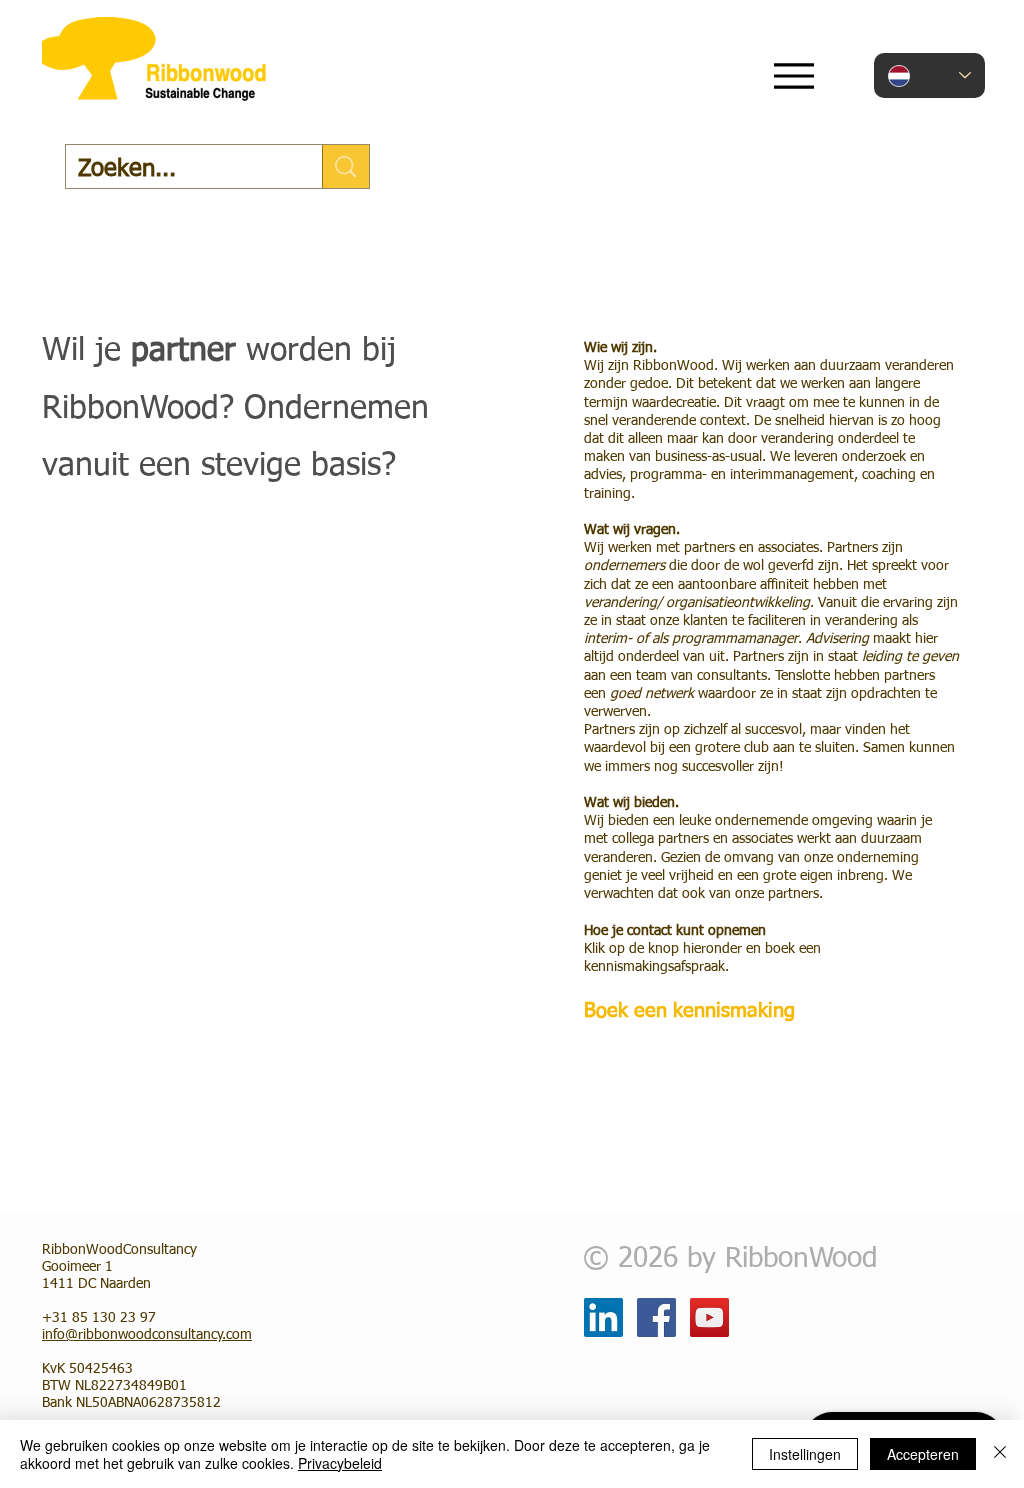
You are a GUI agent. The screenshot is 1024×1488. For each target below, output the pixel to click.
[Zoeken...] (345, 166)
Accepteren (923, 1454)
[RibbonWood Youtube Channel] (709, 1317)
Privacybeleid (340, 1463)
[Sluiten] (1000, 1454)
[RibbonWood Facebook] (656, 1317)
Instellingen (805, 1454)
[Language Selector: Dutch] (929, 75)
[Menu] (793, 75)
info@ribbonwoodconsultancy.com (147, 1335)
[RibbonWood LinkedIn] (603, 1317)
